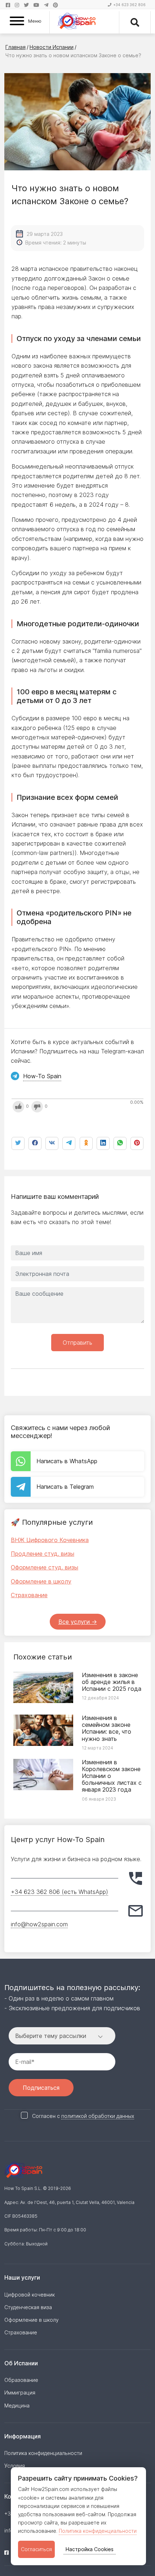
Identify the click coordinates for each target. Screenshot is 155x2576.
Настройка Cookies (90, 2549)
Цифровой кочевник (30, 2295)
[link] (120, 1143)
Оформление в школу (41, 1581)
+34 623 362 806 (129, 5)
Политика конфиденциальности (98, 2531)
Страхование (29, 1595)
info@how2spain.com (39, 1924)
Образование (21, 2380)
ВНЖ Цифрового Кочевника (50, 1540)
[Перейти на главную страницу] (77, 22)
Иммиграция (20, 2393)
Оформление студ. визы (45, 1567)
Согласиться (36, 2549)
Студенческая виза (28, 2307)
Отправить (77, 1343)
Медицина (17, 2405)
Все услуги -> (78, 1622)
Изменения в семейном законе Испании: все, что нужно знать (107, 1728)
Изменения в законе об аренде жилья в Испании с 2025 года (112, 1682)
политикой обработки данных (98, 2116)
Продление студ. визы (43, 1554)
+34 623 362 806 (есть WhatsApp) (59, 1892)
